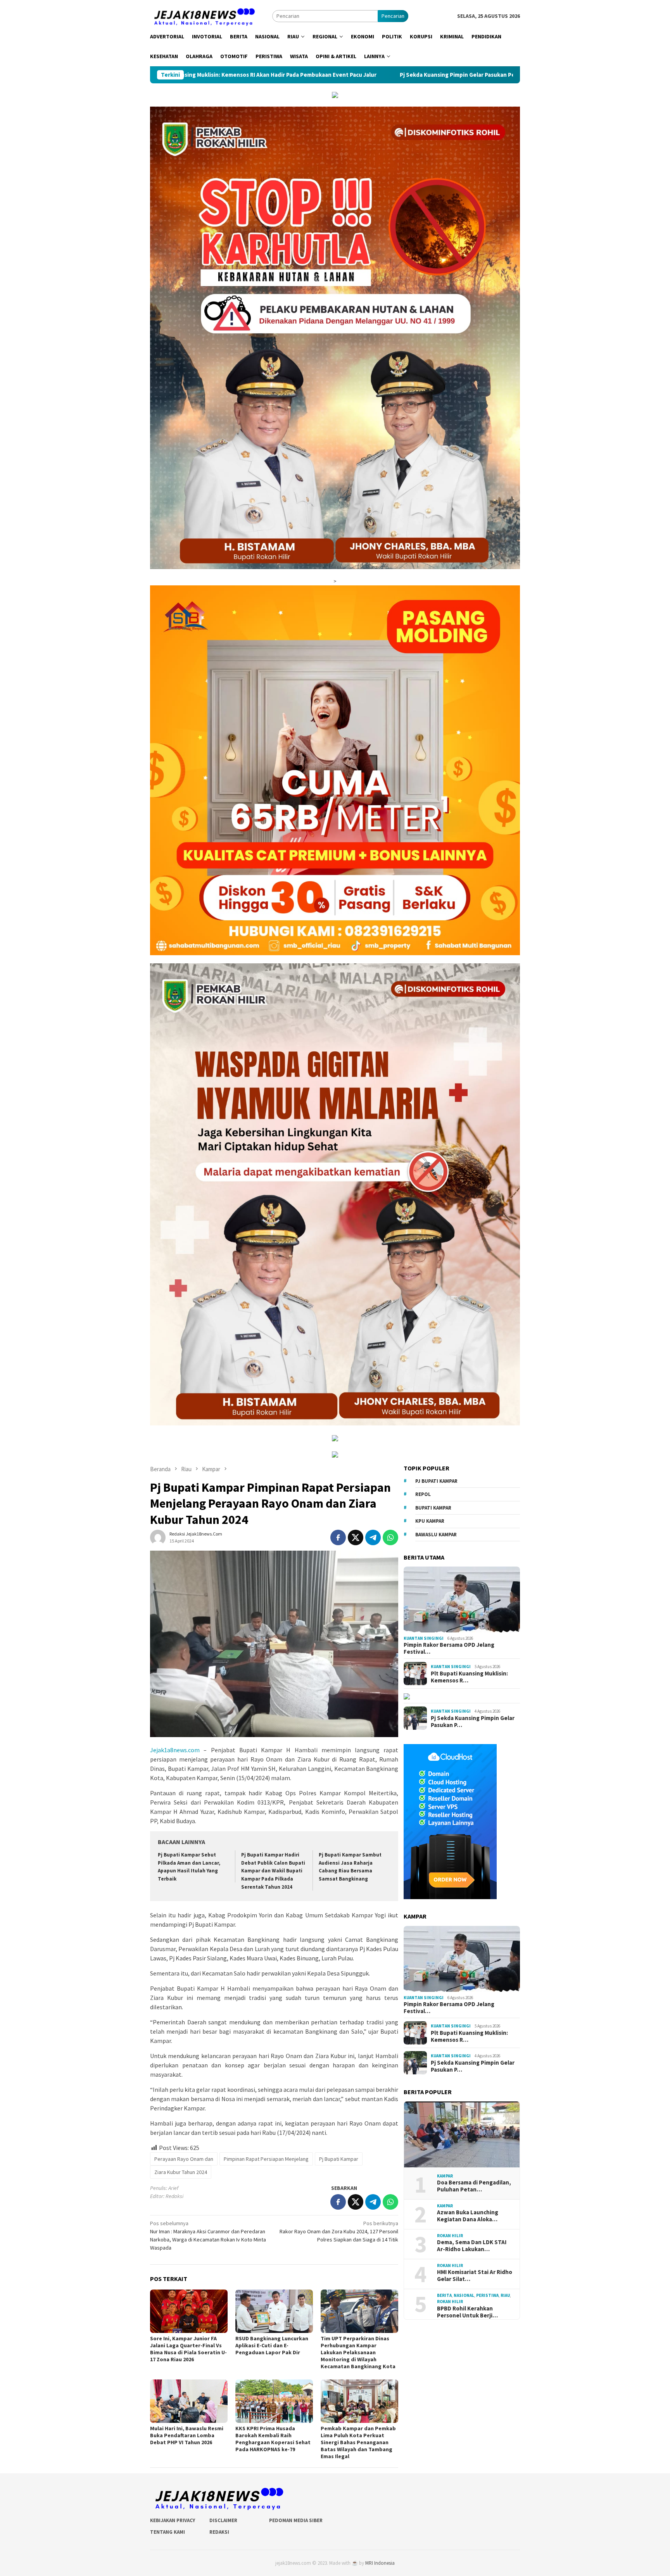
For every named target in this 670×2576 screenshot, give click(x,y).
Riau (505, 2295)
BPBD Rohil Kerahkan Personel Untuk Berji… (467, 2312)
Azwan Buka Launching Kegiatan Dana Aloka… (468, 2216)
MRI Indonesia (380, 2563)
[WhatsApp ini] (390, 1537)
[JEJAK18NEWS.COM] (204, 16)
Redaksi (219, 2532)
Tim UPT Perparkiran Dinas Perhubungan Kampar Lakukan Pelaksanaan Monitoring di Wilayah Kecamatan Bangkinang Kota (358, 2352)
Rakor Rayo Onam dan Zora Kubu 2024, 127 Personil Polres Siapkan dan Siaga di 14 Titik (339, 2231)
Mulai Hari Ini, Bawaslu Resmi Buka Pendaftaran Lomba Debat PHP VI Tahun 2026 (187, 2435)
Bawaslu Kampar (436, 1535)
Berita (444, 2295)
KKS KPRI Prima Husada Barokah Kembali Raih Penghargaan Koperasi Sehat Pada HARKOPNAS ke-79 (273, 2439)
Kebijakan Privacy (173, 2520)
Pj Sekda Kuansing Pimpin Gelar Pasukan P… (473, 1722)
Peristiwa (487, 2295)
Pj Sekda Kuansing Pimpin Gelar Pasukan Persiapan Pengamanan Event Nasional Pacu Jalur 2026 (310, 75)
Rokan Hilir (450, 2236)
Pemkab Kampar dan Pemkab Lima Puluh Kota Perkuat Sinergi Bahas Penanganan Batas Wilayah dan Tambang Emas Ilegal (358, 2442)
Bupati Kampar (433, 1508)
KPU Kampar (430, 1521)
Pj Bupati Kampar (339, 2159)
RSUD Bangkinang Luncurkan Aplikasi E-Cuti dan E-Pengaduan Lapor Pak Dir (272, 2345)
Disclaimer (223, 2520)
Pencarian (393, 16)
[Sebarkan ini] (338, 1537)
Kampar (445, 2176)
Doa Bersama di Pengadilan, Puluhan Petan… (474, 2186)
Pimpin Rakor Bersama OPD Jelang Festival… (449, 1648)
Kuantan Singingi (424, 1638)
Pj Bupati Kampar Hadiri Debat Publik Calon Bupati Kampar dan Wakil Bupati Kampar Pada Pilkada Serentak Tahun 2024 (273, 1871)
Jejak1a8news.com (175, 1750)
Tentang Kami (167, 2532)
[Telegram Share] (373, 1537)
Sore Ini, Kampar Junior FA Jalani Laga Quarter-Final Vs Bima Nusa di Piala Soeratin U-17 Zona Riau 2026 (188, 2349)
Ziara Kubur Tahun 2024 (181, 2172)
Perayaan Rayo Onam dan (184, 2159)
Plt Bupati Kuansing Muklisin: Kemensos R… (469, 1677)
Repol (423, 1494)
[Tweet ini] (356, 1537)
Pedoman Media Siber (296, 2520)
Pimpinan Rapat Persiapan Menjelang (266, 2159)
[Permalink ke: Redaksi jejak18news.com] (158, 1537)
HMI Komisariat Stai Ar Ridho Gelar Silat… (475, 2276)
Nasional (464, 2295)
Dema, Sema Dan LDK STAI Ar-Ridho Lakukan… (472, 2246)
